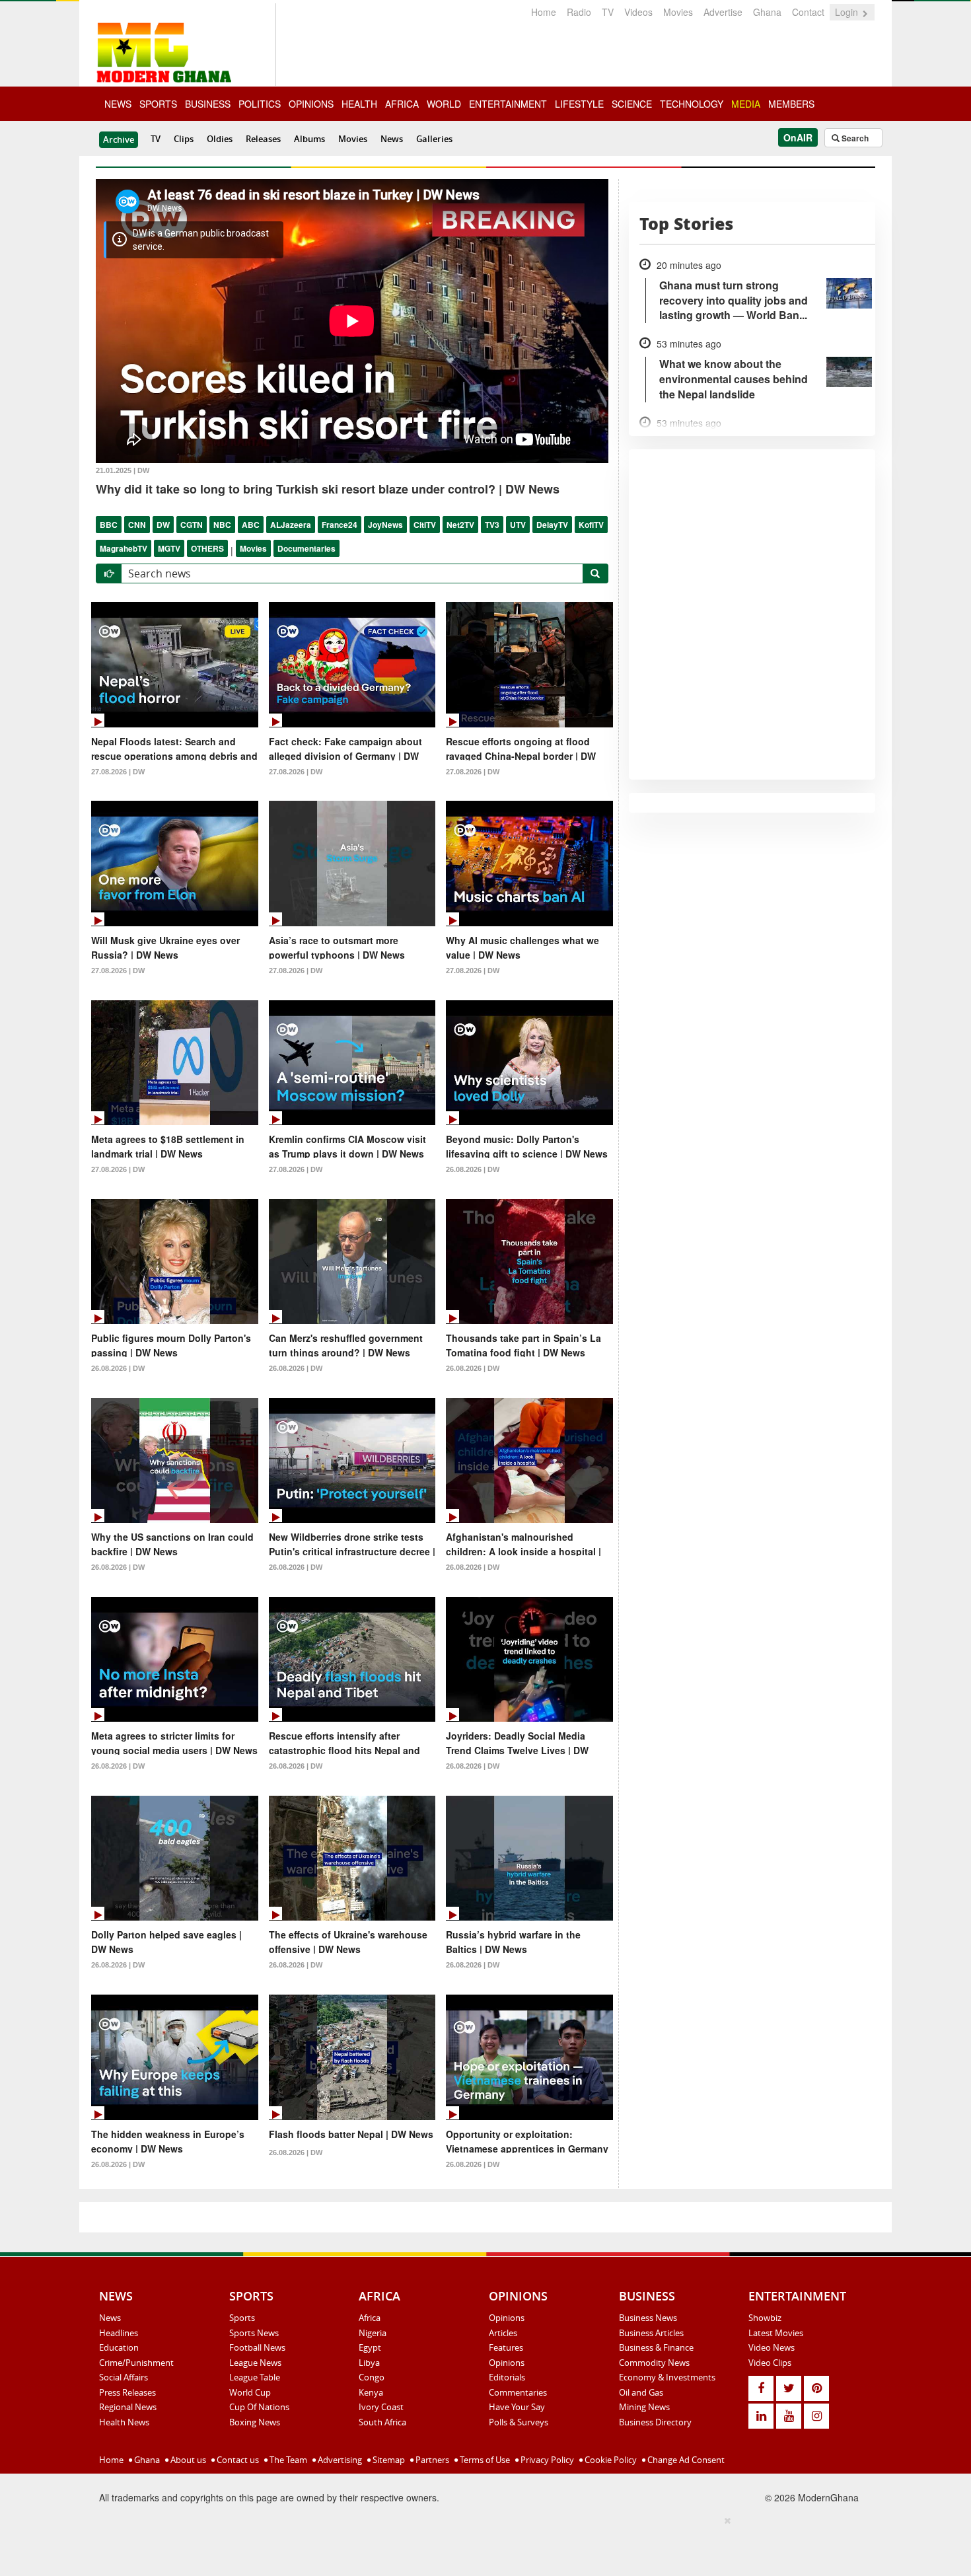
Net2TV (460, 525)
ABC (251, 525)
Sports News (254, 2333)
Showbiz (765, 2318)
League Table (255, 2377)
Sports (242, 2318)
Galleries (434, 139)
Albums (309, 139)
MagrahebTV (124, 548)
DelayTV (552, 525)
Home (544, 12)
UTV (518, 525)
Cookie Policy (610, 2460)
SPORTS (158, 104)
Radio (579, 12)
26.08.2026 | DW (473, 1169)
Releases (263, 139)
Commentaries (518, 2392)
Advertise (723, 12)
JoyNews (385, 525)
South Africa (382, 2422)
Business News (648, 2318)
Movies (678, 12)
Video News (772, 2347)
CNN (137, 525)
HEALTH (359, 104)
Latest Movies (776, 2333)
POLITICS (260, 104)
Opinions (507, 2318)
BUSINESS (208, 104)
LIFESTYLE (579, 104)
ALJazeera (291, 525)
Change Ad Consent (685, 2460)
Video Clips (770, 2363)
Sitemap (388, 2460)
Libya (369, 2363)
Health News (124, 2422)
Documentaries (306, 548)
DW (163, 525)
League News (255, 2363)
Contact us (237, 2460)
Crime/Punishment (136, 2363)
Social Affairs (124, 2377)
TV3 (492, 525)
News (392, 139)
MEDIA (746, 104)
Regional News (128, 2407)
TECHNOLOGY (692, 104)
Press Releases (127, 2392)
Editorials (507, 2377)
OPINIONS (311, 104)
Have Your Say (517, 2407)
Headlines (119, 2333)
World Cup (250, 2392)
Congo (372, 2377)
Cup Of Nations (259, 2407)
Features (506, 2347)
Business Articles (651, 2333)
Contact (808, 12)
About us (187, 2460)
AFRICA (402, 104)
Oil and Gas (641, 2392)
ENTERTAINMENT (508, 104)
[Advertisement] (481, 2544)
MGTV (169, 548)
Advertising (339, 2460)
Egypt (370, 2347)
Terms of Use (484, 2460)
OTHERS (207, 548)
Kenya (371, 2392)
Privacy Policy (546, 2460)
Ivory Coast (381, 2407)
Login (848, 12)
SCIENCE (632, 104)
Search (854, 138)
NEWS (118, 104)
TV (608, 12)
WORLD (444, 104)
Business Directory (655, 2422)
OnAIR (798, 137)
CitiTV (425, 525)
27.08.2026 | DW (118, 772)
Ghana (767, 12)
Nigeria (373, 2333)
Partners (431, 2460)
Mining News (644, 2407)
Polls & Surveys (519, 2422)
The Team (287, 2460)
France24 (340, 525)
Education (119, 2347)
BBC (109, 525)
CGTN (192, 525)
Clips (184, 139)
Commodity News (654, 2363)
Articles (503, 2333)
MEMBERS (791, 104)
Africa (370, 2318)
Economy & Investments (667, 2377)
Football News (257, 2347)
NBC (222, 525)
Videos (638, 12)
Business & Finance (656, 2347)
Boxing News (255, 2422)
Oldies (220, 139)
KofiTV (591, 525)
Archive (119, 139)
